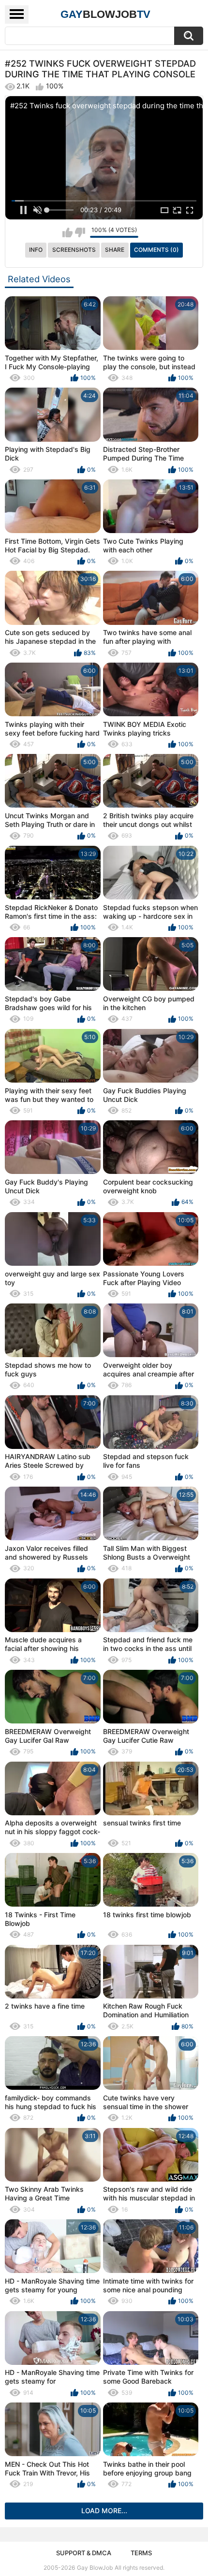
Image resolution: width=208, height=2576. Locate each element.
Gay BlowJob (95, 2568)
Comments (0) (156, 250)
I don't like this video (80, 232)
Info (36, 250)
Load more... (104, 2511)
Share (115, 250)
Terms (141, 2553)
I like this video (67, 232)
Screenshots (74, 250)
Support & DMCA (84, 2553)
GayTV (105, 14)
